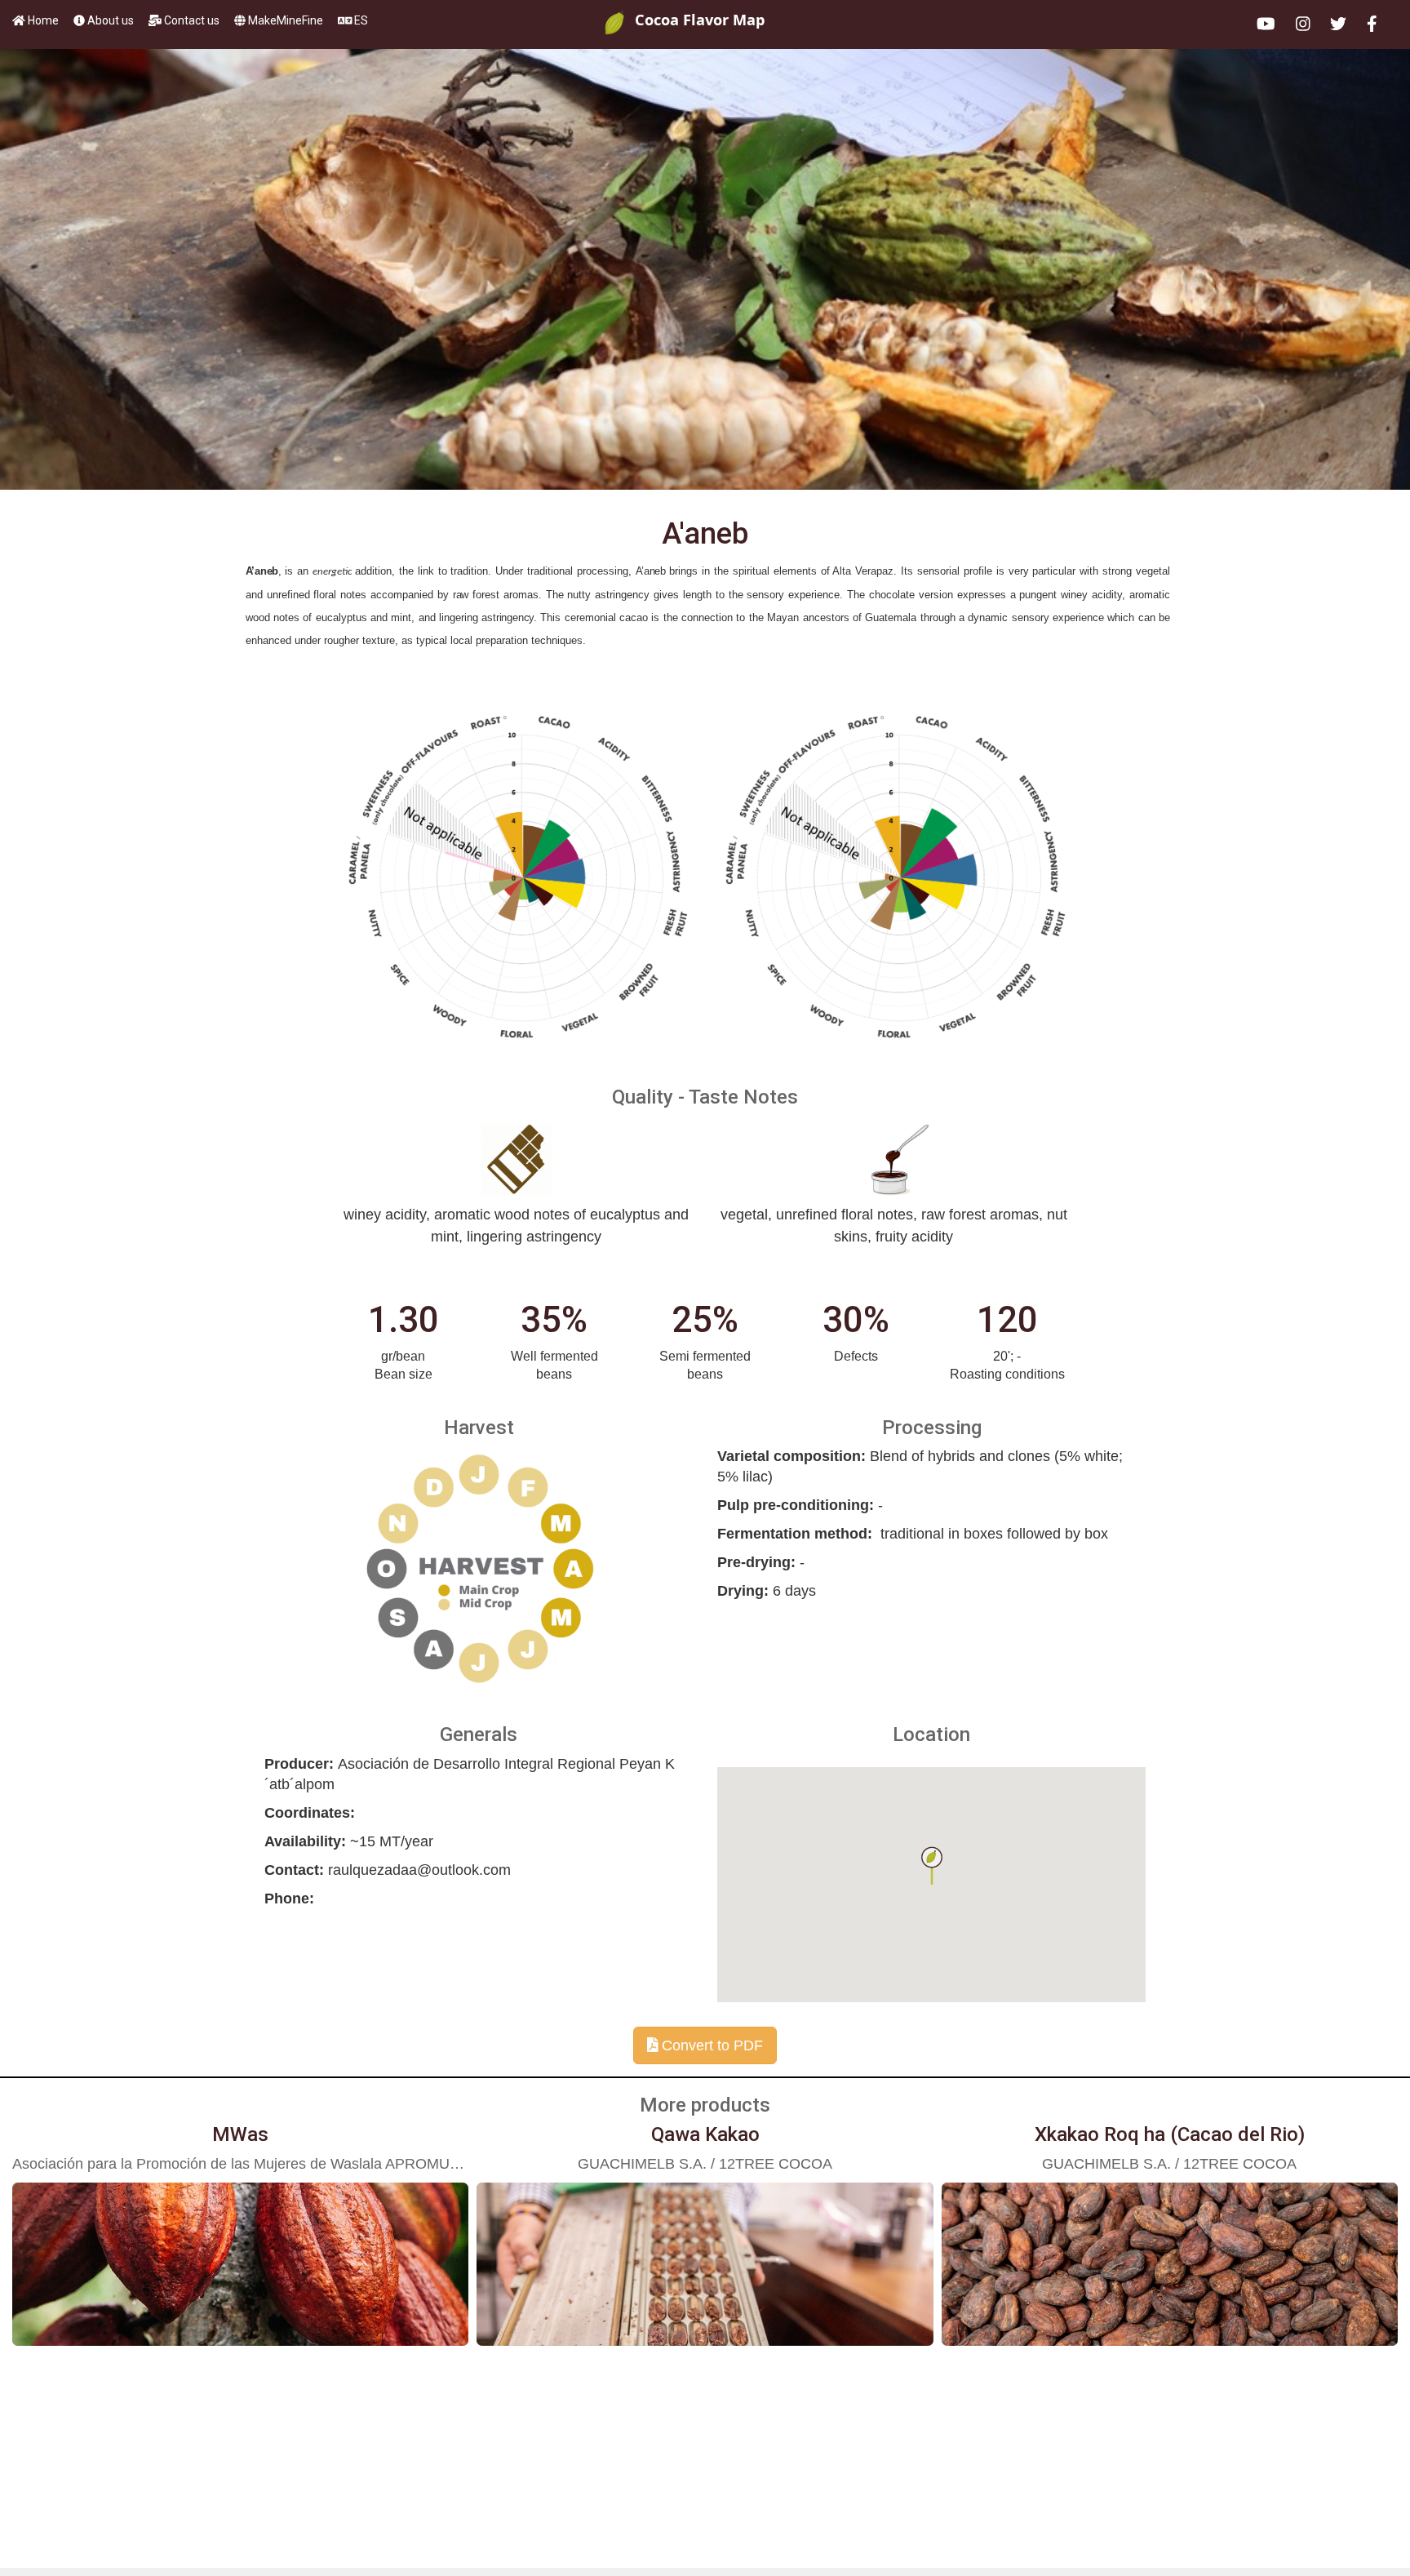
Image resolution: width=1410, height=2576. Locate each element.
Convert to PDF (710, 2045)
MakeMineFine (286, 20)
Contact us (192, 20)
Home (43, 20)
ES (360, 20)
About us (111, 20)
